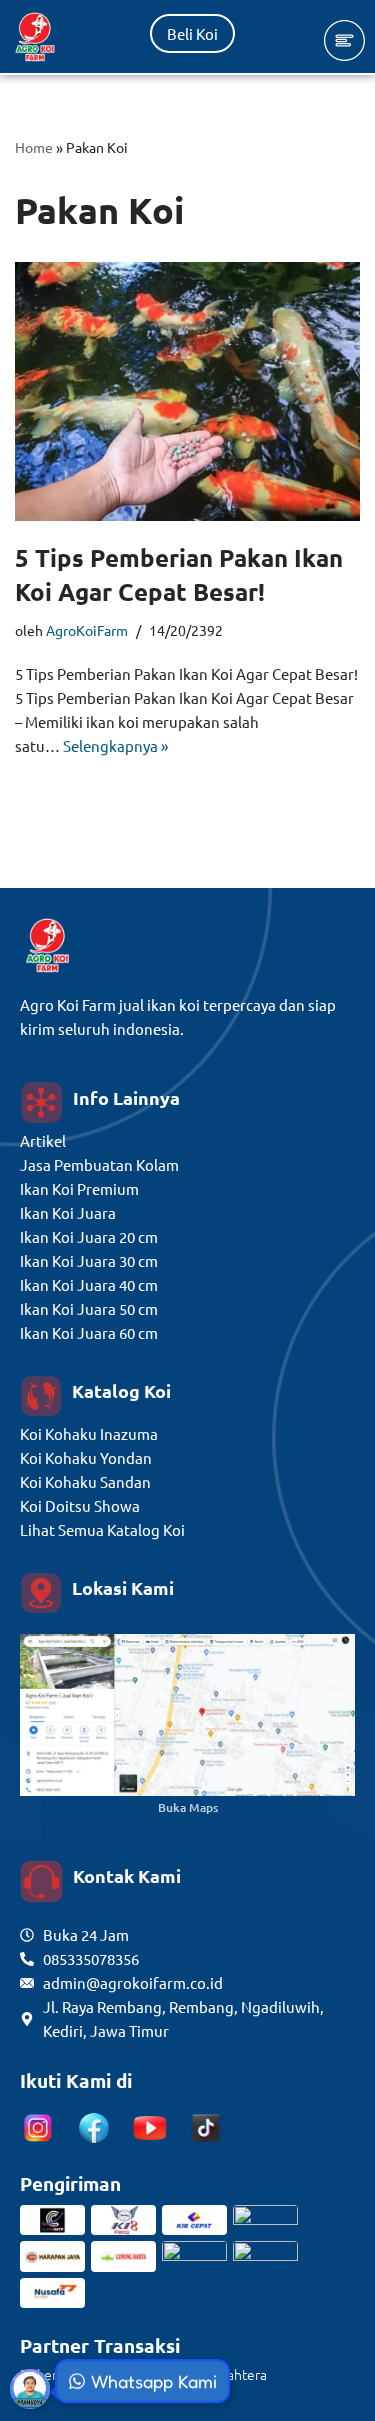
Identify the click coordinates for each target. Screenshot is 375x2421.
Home (34, 147)
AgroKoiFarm (87, 630)
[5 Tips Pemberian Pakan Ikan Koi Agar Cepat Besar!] (187, 391)
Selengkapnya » (115, 745)
